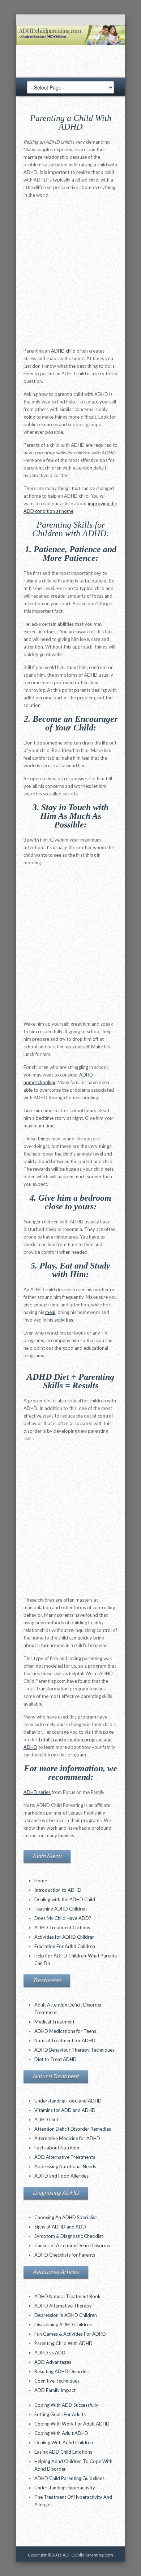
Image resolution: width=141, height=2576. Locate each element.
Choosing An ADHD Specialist (66, 2217)
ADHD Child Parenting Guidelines (69, 2478)
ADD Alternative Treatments (65, 2157)
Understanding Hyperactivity (65, 2488)
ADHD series (37, 1792)
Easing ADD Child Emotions (63, 2452)
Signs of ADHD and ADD (60, 2227)
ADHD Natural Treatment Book (67, 2296)
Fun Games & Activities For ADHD (70, 2334)
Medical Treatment (54, 2022)
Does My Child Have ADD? (63, 1918)
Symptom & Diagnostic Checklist (69, 2236)
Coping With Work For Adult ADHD (72, 2424)
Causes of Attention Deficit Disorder (73, 2245)
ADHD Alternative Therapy (63, 2306)
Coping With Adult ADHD (61, 2433)
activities (64, 1320)
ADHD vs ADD (50, 2353)
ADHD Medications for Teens (65, 2031)
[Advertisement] (70, 275)
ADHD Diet (46, 2119)
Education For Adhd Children (65, 1946)
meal (50, 1312)
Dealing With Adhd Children (64, 2442)
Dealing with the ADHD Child (65, 1899)
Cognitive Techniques (57, 2381)
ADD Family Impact (55, 2390)
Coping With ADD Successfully (66, 2405)
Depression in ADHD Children (66, 2315)
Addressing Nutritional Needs (65, 2166)
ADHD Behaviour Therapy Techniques (74, 2050)
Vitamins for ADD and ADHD (65, 2110)
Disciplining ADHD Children (63, 2324)
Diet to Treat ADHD (55, 2059)
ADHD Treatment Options (62, 1927)
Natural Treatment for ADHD (65, 2040)
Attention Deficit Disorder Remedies (73, 2129)
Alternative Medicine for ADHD (67, 2138)
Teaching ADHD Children (61, 1909)
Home (41, 1881)
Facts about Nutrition (57, 2148)
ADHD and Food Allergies (61, 2176)
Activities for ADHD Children (65, 1937)
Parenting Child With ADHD (63, 2343)
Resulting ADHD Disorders (62, 2371)
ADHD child (63, 351)
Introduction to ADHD (58, 1890)
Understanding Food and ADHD (68, 2101)
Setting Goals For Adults (60, 2414)
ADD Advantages (53, 2362)
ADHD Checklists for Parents (65, 2255)
